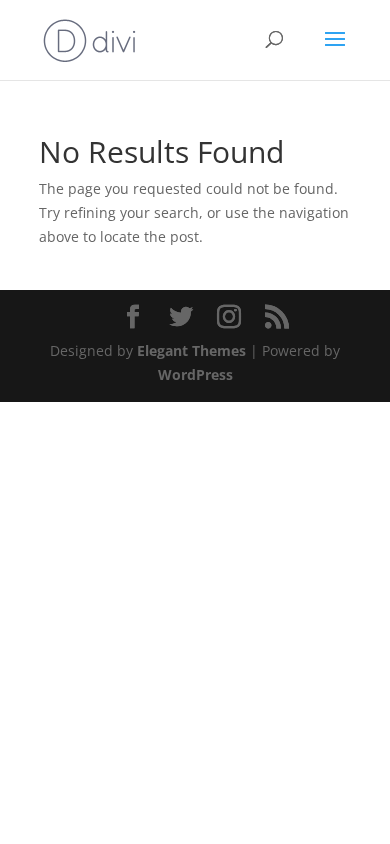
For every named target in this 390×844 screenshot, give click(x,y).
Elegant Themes (191, 350)
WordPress (195, 374)
